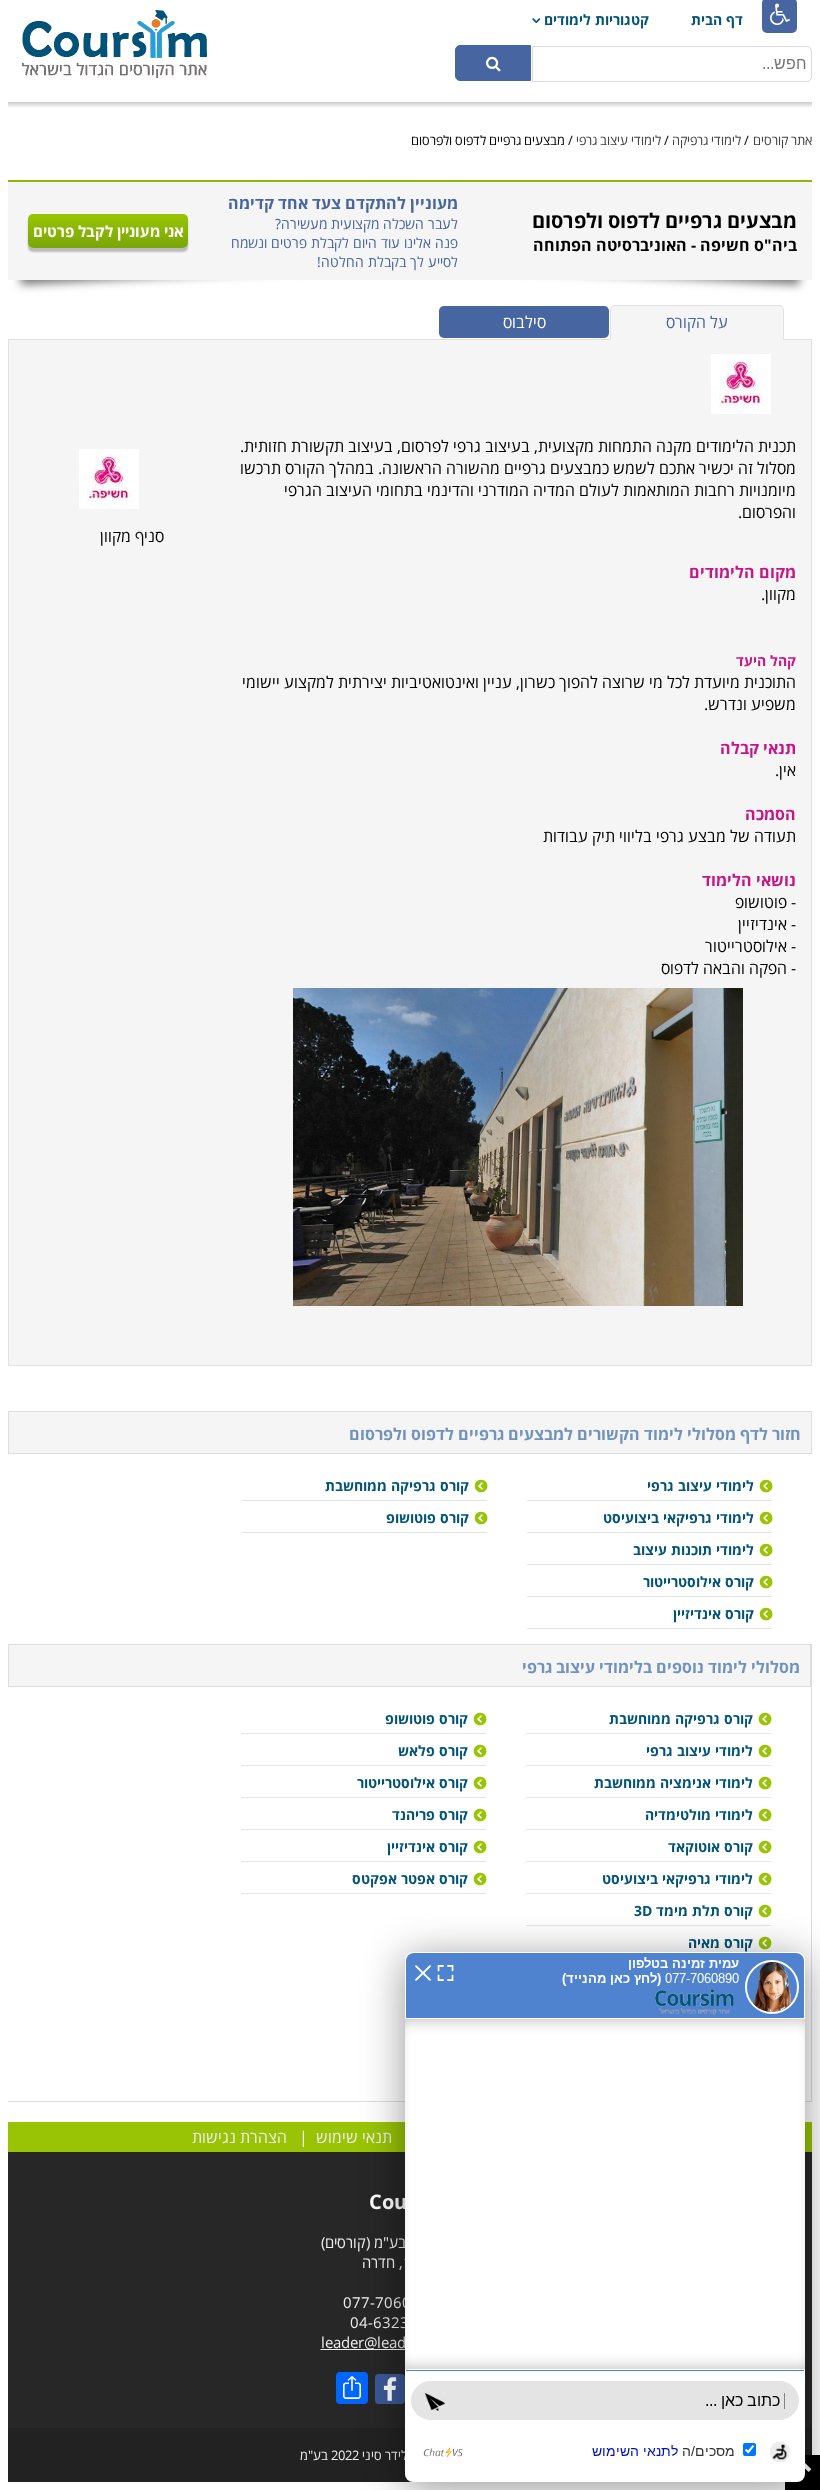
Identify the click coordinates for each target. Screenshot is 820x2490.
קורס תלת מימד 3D (693, 1910)
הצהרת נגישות (239, 2137)
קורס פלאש (433, 1750)
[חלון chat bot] (605, 2217)
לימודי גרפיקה (706, 140)
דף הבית (717, 19)
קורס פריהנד (430, 1814)
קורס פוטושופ (427, 1517)
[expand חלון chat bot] (445, 1971)
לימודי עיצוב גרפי (618, 140)
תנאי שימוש (354, 2137)
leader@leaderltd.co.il (395, 2342)
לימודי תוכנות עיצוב (693, 1549)
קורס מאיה (720, 1942)
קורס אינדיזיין (713, 1613)
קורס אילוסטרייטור (698, 1581)
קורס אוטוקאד (710, 1846)
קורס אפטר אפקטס (410, 1878)
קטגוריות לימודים (596, 19)
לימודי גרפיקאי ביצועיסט (678, 1517)
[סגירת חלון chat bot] (423, 1971)
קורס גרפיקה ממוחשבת (397, 1485)
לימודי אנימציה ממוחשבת (673, 1782)
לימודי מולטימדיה (699, 1814)
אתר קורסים (782, 140)
